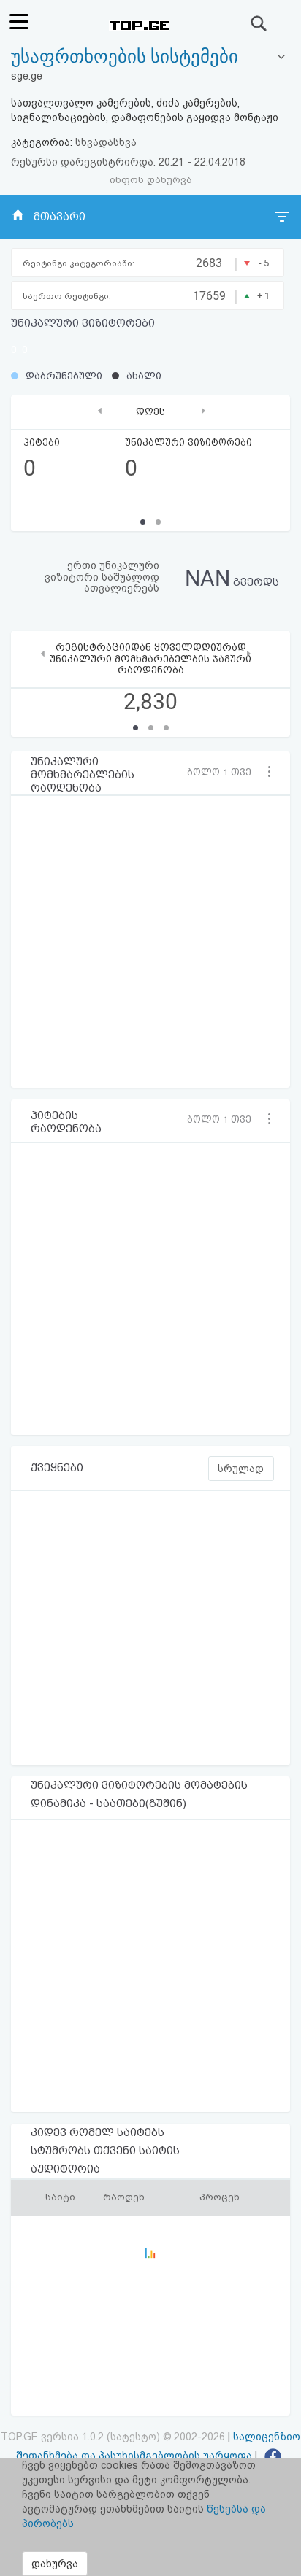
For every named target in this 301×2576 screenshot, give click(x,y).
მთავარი (60, 217)
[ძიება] (259, 23)
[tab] (150, 57)
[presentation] (100, 410)
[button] (224, 772)
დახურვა (55, 2564)
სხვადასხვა (106, 142)
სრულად (241, 1469)
